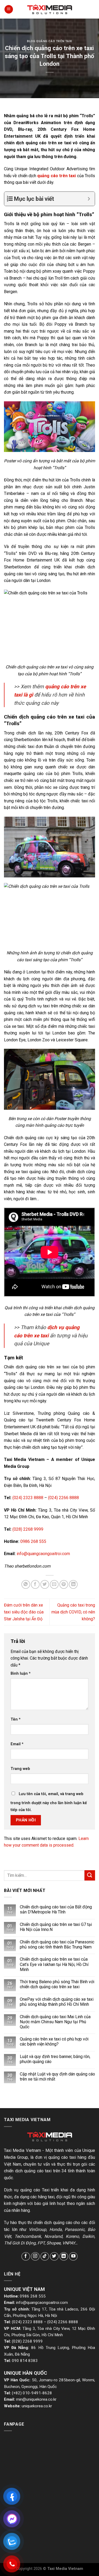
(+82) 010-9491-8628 (32, 2393)
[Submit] (90, 1875)
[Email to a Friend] (54, 1584)
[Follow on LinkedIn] (64, 2257)
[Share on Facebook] (35, 1584)
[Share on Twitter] (45, 1584)
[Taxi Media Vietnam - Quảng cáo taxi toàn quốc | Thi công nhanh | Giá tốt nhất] (50, 9)
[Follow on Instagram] (35, 2257)
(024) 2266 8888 (63, 1498)
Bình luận (21, 1674)
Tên (16, 1719)
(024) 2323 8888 (28, 1498)
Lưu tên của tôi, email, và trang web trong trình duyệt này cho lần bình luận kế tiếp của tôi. (49, 1802)
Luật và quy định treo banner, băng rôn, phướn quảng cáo (55, 2059)
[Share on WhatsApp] (26, 1584)
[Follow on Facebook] (26, 2257)
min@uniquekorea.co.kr (36, 2399)
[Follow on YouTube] (73, 2257)
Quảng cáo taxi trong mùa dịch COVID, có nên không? (73, 1612)
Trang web (20, 1769)
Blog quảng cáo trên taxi (49, 41)
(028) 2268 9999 (28, 1529)
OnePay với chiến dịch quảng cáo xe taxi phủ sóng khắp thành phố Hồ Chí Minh (57, 2002)
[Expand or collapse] (89, 199)
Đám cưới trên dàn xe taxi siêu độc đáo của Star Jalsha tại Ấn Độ (24, 1612)
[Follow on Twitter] (54, 2257)
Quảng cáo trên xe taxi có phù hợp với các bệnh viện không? (54, 2042)
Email (17, 1744)
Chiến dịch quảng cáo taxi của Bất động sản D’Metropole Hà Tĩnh (56, 1909)
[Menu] (9, 9)
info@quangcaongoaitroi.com (43, 1554)
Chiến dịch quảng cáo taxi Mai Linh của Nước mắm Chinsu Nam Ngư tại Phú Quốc (55, 2022)
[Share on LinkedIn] (73, 1584)
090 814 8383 (25, 2361)
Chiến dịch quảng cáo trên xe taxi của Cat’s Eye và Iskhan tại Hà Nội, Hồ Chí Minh (54, 1964)
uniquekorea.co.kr (37, 2406)
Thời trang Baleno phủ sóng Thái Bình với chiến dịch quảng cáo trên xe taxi (57, 1984)
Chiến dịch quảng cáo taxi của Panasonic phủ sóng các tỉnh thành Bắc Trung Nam (57, 1944)
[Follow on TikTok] (45, 2257)
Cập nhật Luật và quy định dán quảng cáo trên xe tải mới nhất (57, 2077)
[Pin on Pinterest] (64, 1584)
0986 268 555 (33, 1541)
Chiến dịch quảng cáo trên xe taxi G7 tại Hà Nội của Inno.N (56, 1927)
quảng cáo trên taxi (56, 176)
